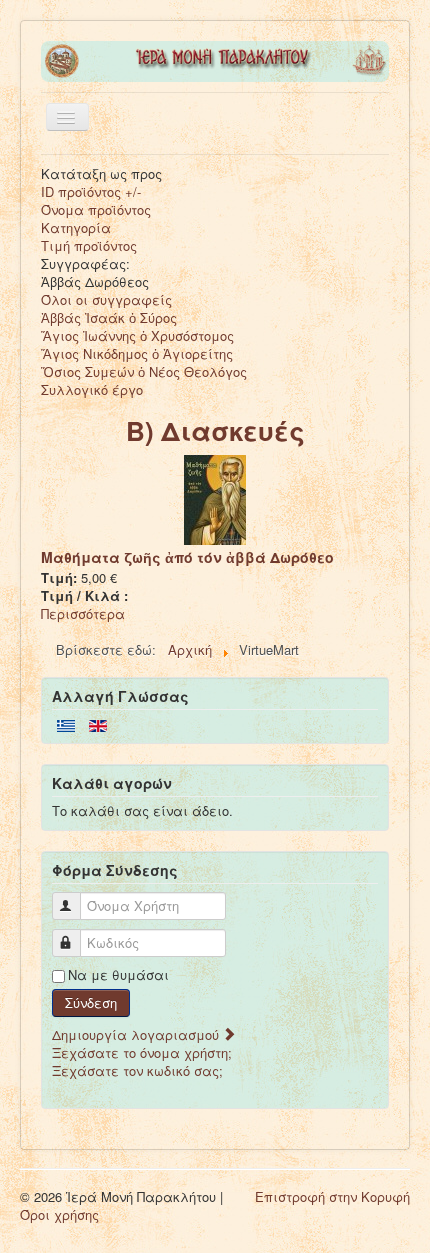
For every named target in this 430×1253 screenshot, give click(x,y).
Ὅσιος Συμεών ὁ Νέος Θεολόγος (144, 371)
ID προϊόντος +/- (91, 191)
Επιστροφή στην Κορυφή (332, 1196)
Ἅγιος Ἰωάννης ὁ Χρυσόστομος (137, 335)
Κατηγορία (76, 227)
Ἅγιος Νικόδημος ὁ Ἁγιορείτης (137, 353)
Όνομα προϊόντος (96, 209)
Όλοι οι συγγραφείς (106, 299)
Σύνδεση (91, 1002)
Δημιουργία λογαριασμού (137, 1034)
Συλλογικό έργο (92, 389)
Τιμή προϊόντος (89, 245)
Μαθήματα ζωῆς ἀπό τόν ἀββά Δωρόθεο (187, 557)
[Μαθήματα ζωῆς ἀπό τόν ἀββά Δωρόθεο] (215, 498)
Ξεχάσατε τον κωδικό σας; (137, 1070)
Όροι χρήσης (59, 1214)
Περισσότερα (83, 613)
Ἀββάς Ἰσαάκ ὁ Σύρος (109, 317)
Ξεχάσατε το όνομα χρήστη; (142, 1052)
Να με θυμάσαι (118, 975)
